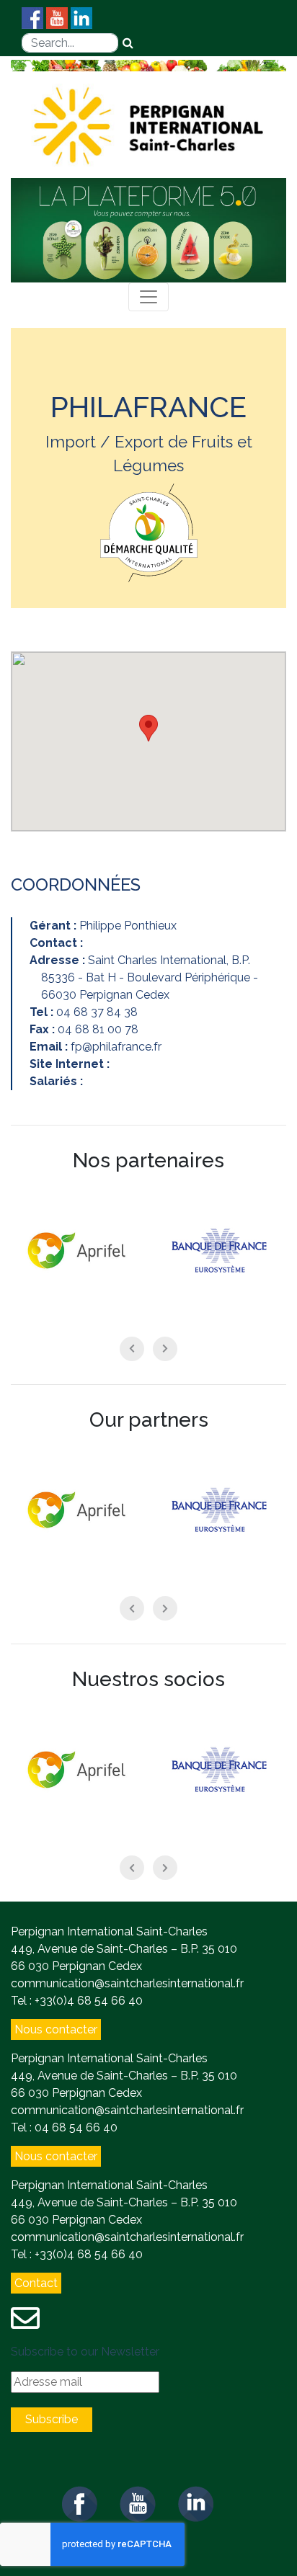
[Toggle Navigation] (148, 297)
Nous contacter (56, 2029)
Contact (36, 2283)
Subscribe (52, 2419)
